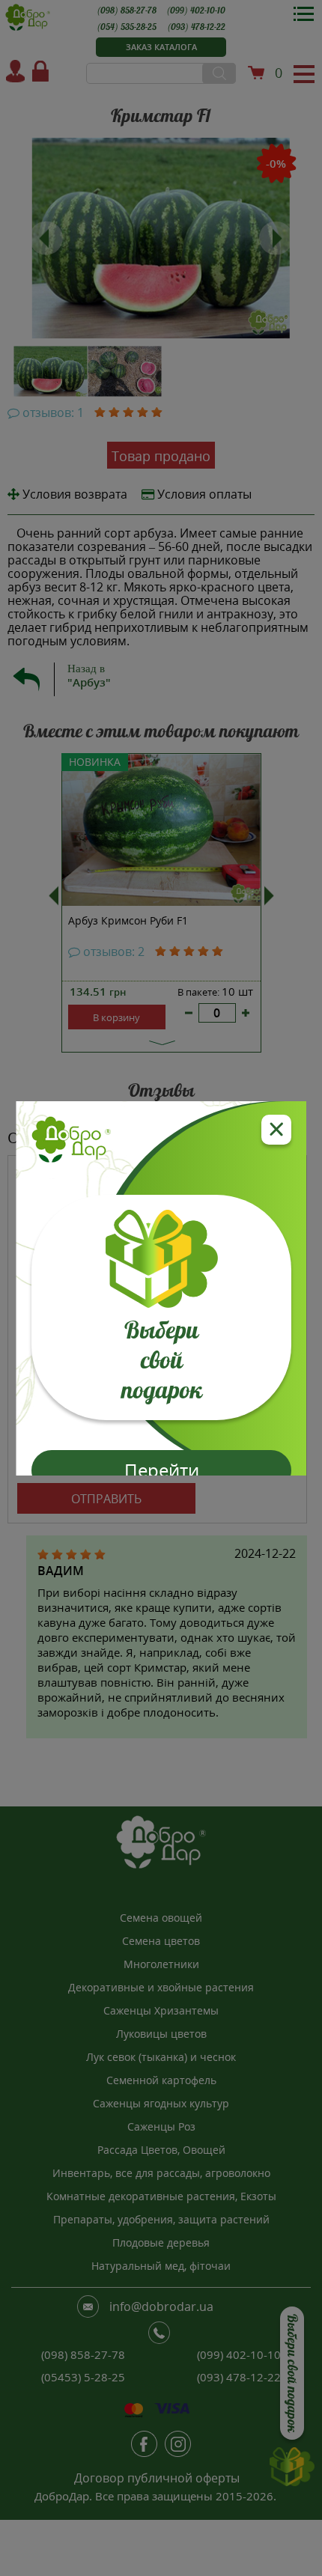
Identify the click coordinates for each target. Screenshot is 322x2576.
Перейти (161, 1470)
